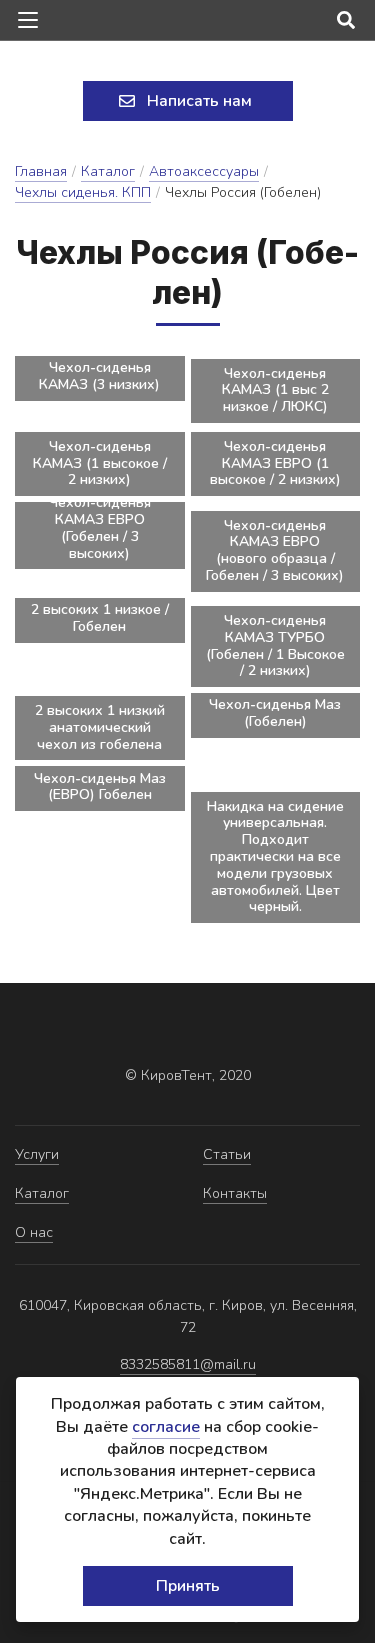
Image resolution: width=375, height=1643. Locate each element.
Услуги (37, 1154)
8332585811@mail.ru (188, 1364)
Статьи (227, 1154)
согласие (166, 1427)
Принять (188, 1586)
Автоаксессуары (204, 171)
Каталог (108, 171)
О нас (34, 1232)
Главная (41, 171)
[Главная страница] (188, 63)
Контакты (235, 1193)
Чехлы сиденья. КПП (83, 192)
